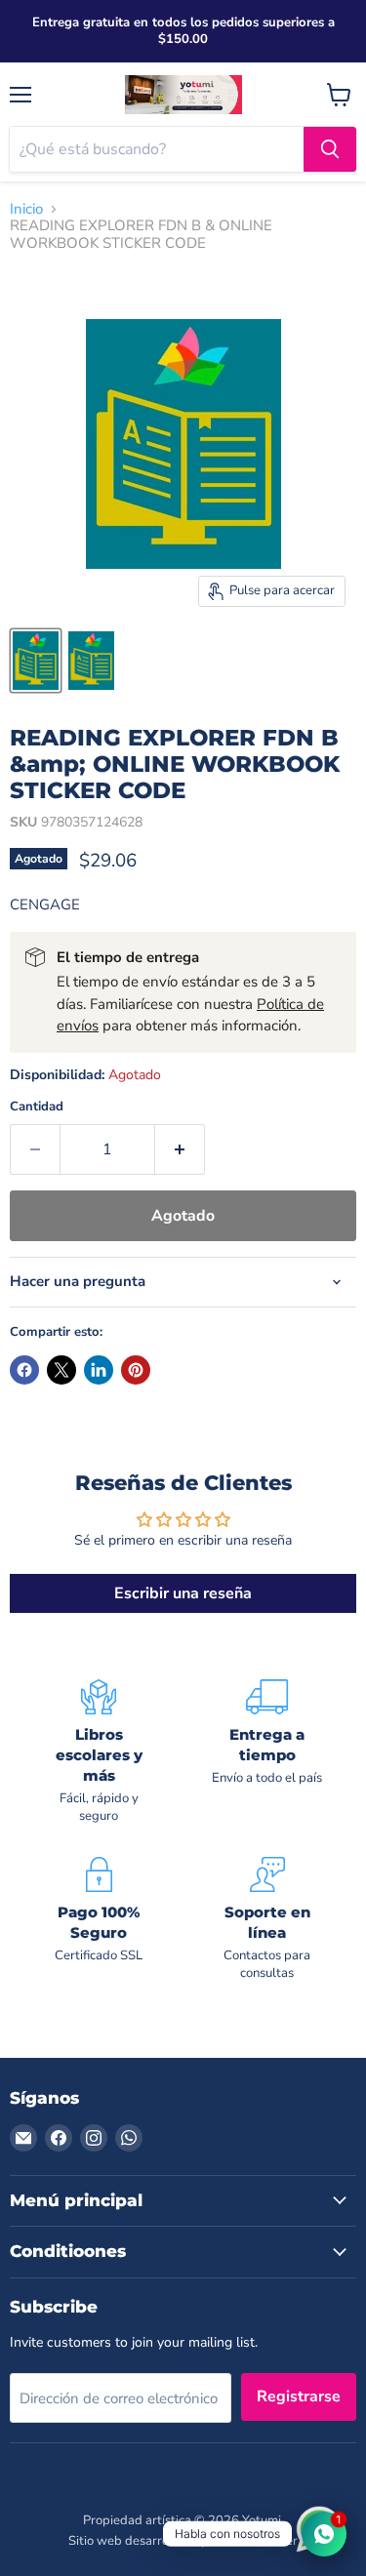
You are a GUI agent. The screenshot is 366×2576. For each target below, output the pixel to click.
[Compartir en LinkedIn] (99, 1370)
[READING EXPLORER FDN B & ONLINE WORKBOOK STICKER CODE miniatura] (36, 661)
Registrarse (299, 2396)
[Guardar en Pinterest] (136, 1370)
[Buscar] (330, 149)
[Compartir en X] (61, 1370)
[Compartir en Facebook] (24, 1370)
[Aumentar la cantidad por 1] (180, 1149)
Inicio (26, 209)
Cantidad (37, 1107)
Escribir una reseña (183, 1593)
